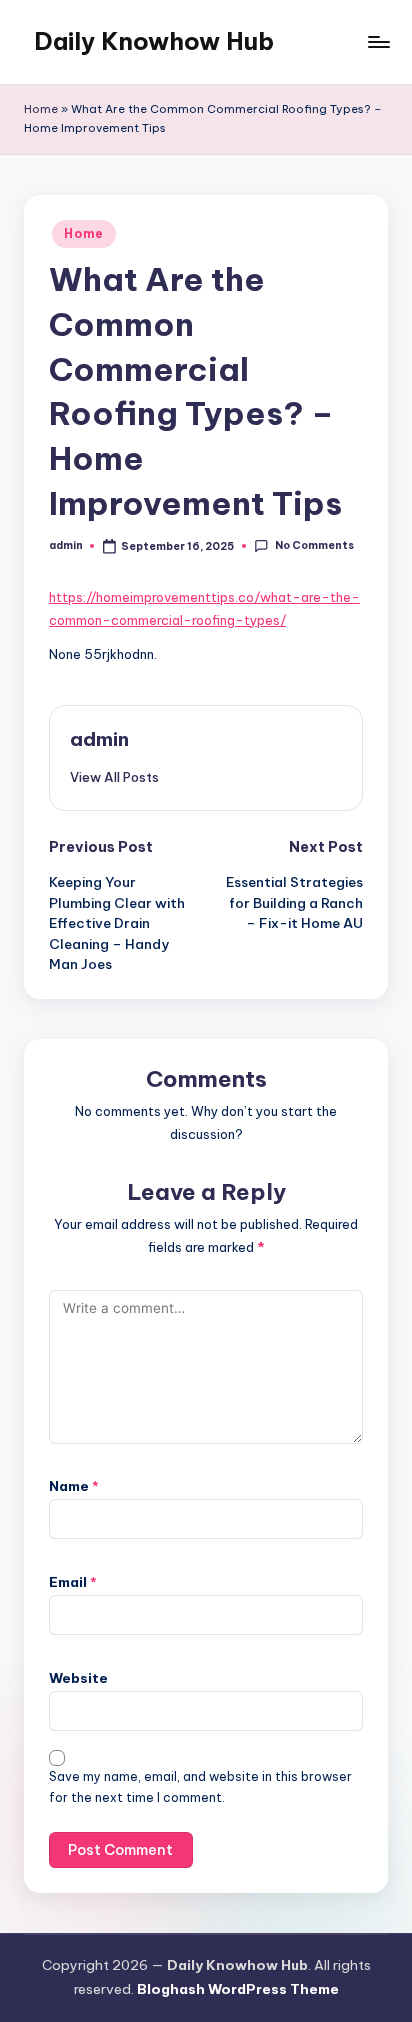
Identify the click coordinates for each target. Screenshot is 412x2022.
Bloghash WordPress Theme (238, 1989)
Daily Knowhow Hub (154, 41)
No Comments (314, 545)
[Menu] (378, 41)
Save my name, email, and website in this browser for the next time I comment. (200, 1787)
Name (74, 1486)
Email (73, 1582)
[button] (114, 777)
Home (41, 109)
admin (99, 739)
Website (78, 1678)
